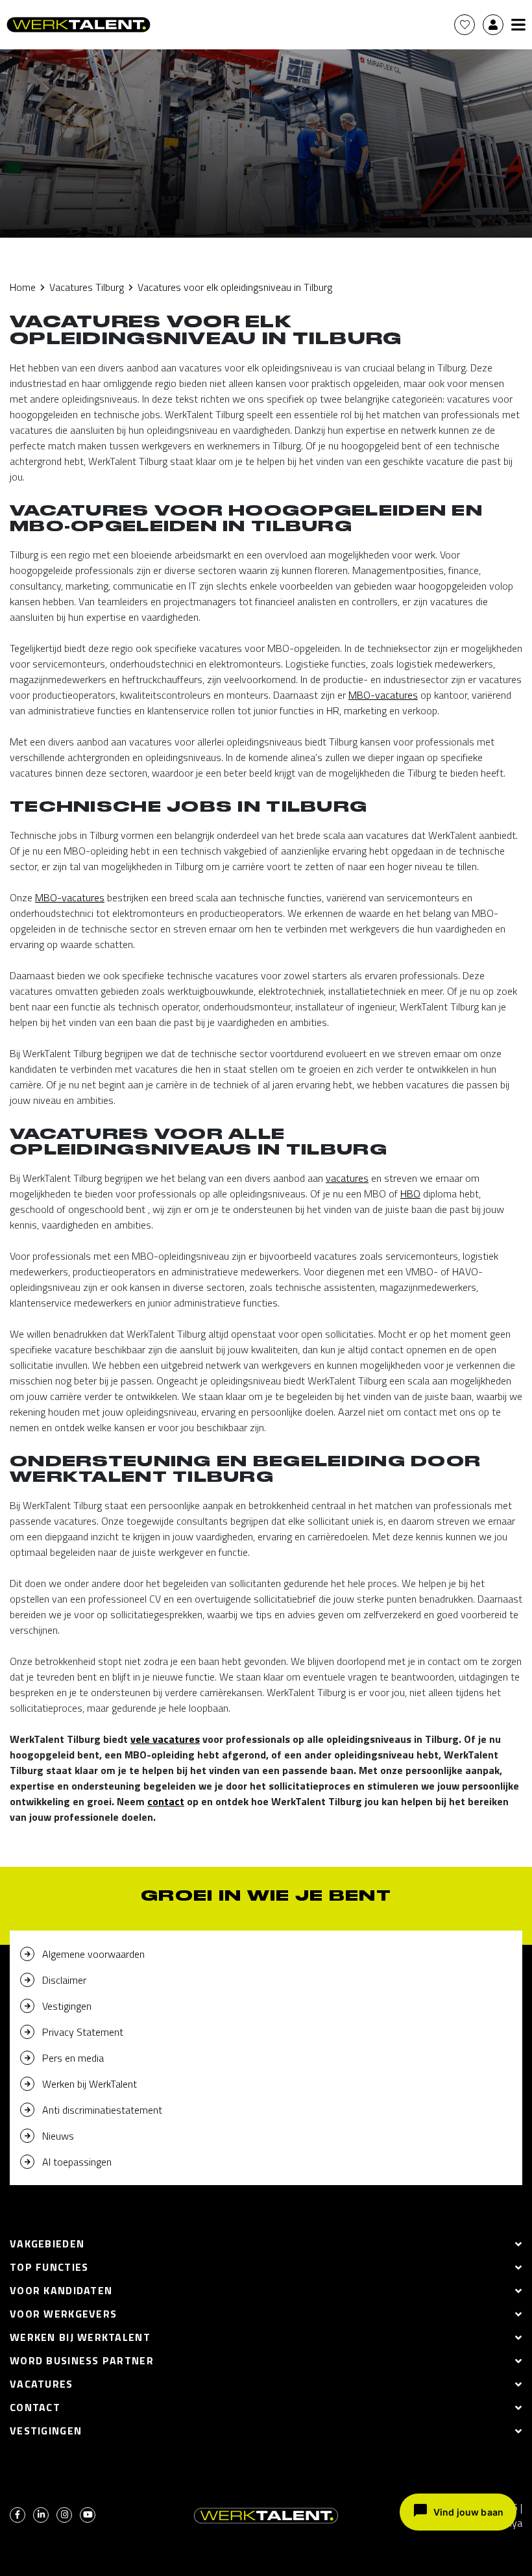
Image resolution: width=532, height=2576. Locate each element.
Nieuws (58, 2136)
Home (23, 287)
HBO (410, 1194)
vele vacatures (165, 1739)
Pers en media (73, 2058)
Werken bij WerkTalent (90, 2084)
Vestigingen (67, 2006)
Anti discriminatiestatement (102, 2110)
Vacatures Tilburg (87, 287)
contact (166, 1801)
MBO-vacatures (383, 695)
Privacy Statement (83, 2032)
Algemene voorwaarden (93, 1954)
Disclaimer (64, 1980)
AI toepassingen (77, 2162)
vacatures (347, 1178)
